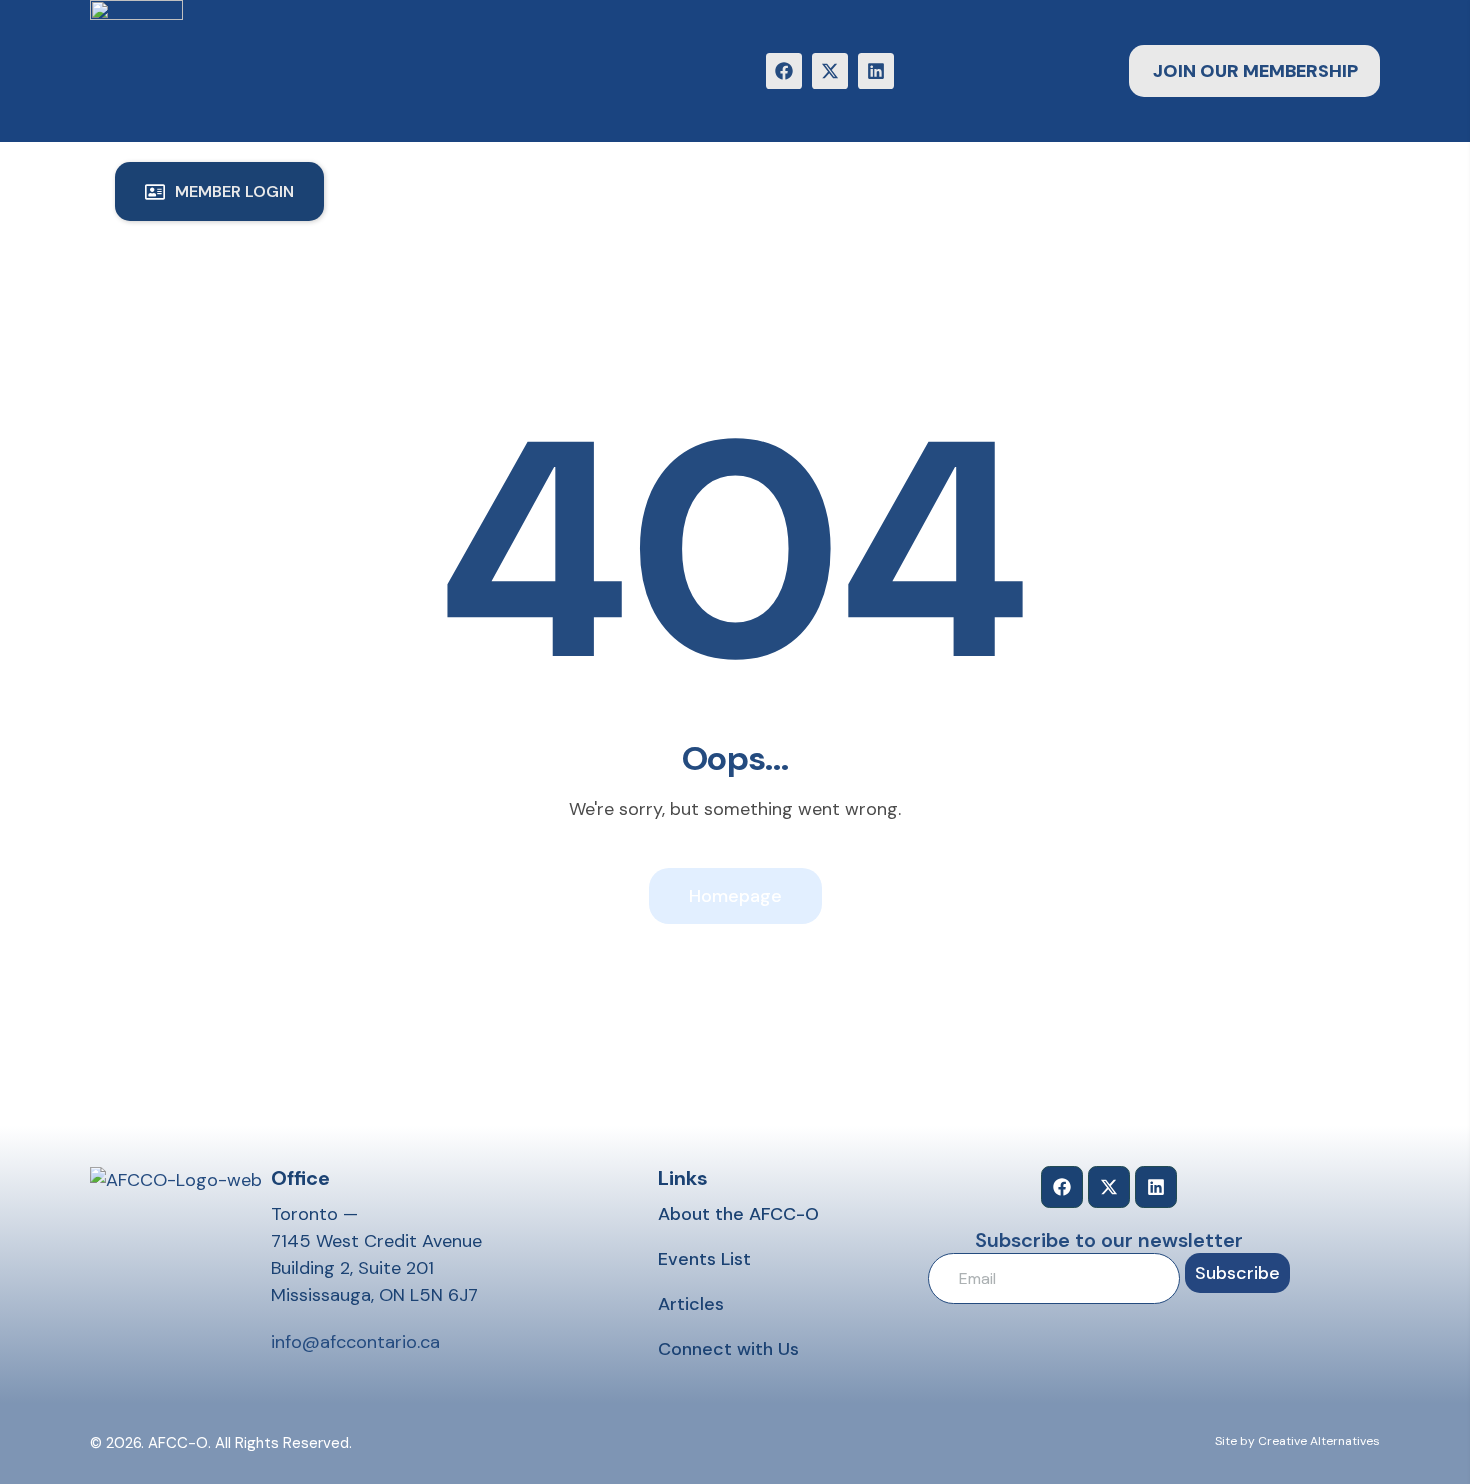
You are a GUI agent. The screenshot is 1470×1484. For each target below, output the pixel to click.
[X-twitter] (830, 71)
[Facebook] (784, 71)
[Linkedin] (876, 71)
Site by (1235, 1441)
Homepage (735, 896)
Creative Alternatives (1319, 1441)
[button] (219, 191)
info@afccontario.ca (355, 1342)
